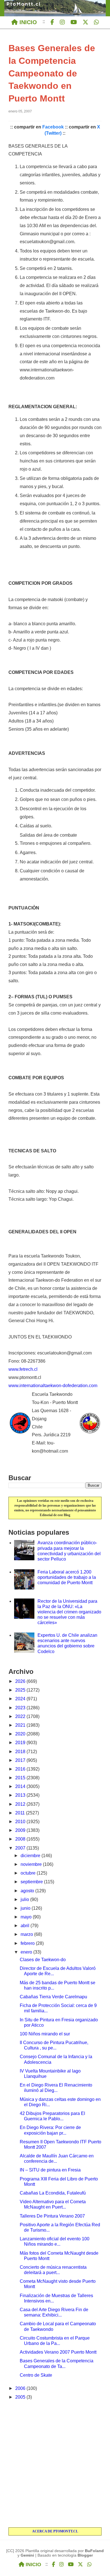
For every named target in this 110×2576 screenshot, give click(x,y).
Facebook (53, 127)
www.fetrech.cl (23, 1369)
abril (26, 1926)
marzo (27, 1934)
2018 (21, 1752)
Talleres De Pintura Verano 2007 (52, 2216)
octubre (29, 1873)
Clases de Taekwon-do (43, 1960)
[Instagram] (62, 22)
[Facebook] (52, 22)
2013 (21, 1795)
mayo (27, 1917)
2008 (21, 1839)
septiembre (32, 1882)
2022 (21, 1716)
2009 (21, 1830)
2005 (21, 2397)
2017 (21, 1760)
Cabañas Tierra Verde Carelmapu (53, 1997)
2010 (21, 1822)
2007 (21, 1848)
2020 (21, 1734)
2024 (21, 1699)
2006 (21, 2388)
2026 (21, 1681)
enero (27, 1952)
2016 (21, 1769)
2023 (21, 1708)
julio (25, 1899)
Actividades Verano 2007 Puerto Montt (58, 2352)
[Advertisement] (55, 2464)
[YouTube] (74, 22)
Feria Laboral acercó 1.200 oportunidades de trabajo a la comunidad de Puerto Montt (67, 1577)
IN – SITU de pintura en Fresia (50, 2170)
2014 (21, 1786)
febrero (28, 1943)
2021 (21, 1725)
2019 (21, 1743)
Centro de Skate (36, 2375)
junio (26, 1908)
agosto (28, 1891)
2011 (21, 1813)
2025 (21, 1690)
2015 (21, 1778)
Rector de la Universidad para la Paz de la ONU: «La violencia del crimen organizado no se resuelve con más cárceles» (69, 1612)
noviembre (32, 1864)
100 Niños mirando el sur (45, 2034)
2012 (21, 1804)
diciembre (31, 1856)
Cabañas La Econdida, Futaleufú (53, 2193)
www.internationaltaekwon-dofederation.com (53, 1386)
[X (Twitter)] (85, 22)
